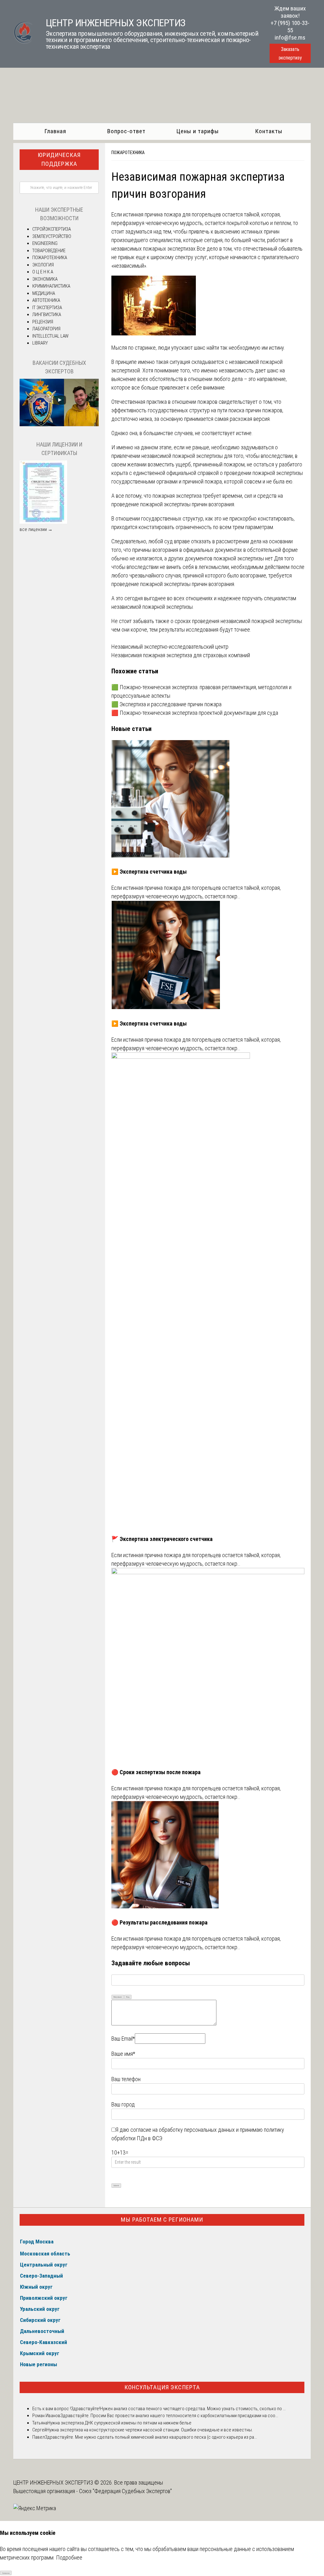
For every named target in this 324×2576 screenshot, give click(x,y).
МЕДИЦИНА (44, 293)
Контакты (269, 131)
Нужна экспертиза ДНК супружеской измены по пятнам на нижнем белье (119, 2423)
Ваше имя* (123, 2054)
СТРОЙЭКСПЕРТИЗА (52, 229)
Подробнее (69, 2557)
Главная (55, 131)
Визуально (118, 1997)
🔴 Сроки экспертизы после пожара (156, 1772)
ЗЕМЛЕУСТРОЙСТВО (52, 236)
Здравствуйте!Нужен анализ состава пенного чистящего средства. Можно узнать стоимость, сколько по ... (178, 2409)
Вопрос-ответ (126, 131)
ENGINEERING (45, 243)
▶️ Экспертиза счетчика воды (149, 872)
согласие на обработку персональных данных (183, 2130)
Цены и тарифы (198, 131)
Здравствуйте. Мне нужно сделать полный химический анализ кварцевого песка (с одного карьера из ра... (151, 2437)
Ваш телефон (126, 2079)
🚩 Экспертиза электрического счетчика (162, 1539)
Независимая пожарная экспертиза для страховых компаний (181, 655)
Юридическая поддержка (59, 159)
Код (128, 1997)
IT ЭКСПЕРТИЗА (47, 308)
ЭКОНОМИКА (45, 279)
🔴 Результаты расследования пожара (159, 1922)
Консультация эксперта (162, 2387)
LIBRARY (40, 343)
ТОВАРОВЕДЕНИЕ (49, 251)
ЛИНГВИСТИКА (47, 315)
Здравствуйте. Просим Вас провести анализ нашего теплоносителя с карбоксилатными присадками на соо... (169, 2416)
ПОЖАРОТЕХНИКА (128, 153)
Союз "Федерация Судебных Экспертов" (125, 2491)
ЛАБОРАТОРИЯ (46, 329)
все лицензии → (36, 529)
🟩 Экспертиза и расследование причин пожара (166, 704)
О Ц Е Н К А (43, 272)
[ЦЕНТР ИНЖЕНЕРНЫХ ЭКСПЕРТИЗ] (23, 42)
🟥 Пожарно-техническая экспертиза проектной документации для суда (195, 713)
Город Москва (37, 2242)
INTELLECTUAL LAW (50, 336)
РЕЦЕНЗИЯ (43, 322)
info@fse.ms (290, 37)
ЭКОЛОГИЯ (43, 265)
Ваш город (123, 2104)
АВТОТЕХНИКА (46, 300)
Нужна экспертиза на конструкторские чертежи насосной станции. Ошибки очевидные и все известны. (150, 2430)
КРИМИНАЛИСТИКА (51, 286)
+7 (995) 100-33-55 (290, 27)
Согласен (6, 2573)
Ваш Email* (123, 2039)
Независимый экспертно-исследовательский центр (170, 647)
